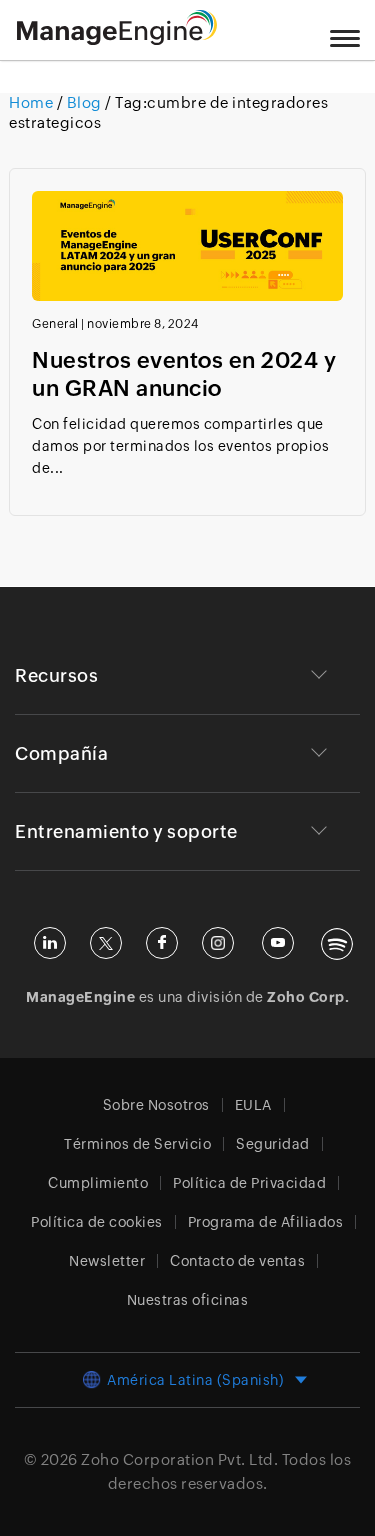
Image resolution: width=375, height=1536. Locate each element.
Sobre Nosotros (156, 1105)
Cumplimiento (98, 1183)
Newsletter (107, 1261)
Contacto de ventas (237, 1261)
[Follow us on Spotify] (337, 944)
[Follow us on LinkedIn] (50, 943)
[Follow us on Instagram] (218, 943)
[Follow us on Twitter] (106, 943)
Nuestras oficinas (188, 1300)
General (55, 324)
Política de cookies (97, 1222)
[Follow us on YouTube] (278, 943)
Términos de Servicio (137, 1144)
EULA (253, 1105)
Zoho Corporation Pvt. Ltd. (179, 1459)
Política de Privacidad (249, 1183)
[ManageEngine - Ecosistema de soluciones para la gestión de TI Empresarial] (117, 39)
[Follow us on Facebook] (162, 943)
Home (33, 102)
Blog (84, 102)
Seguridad (273, 1144)
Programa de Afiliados (266, 1222)
